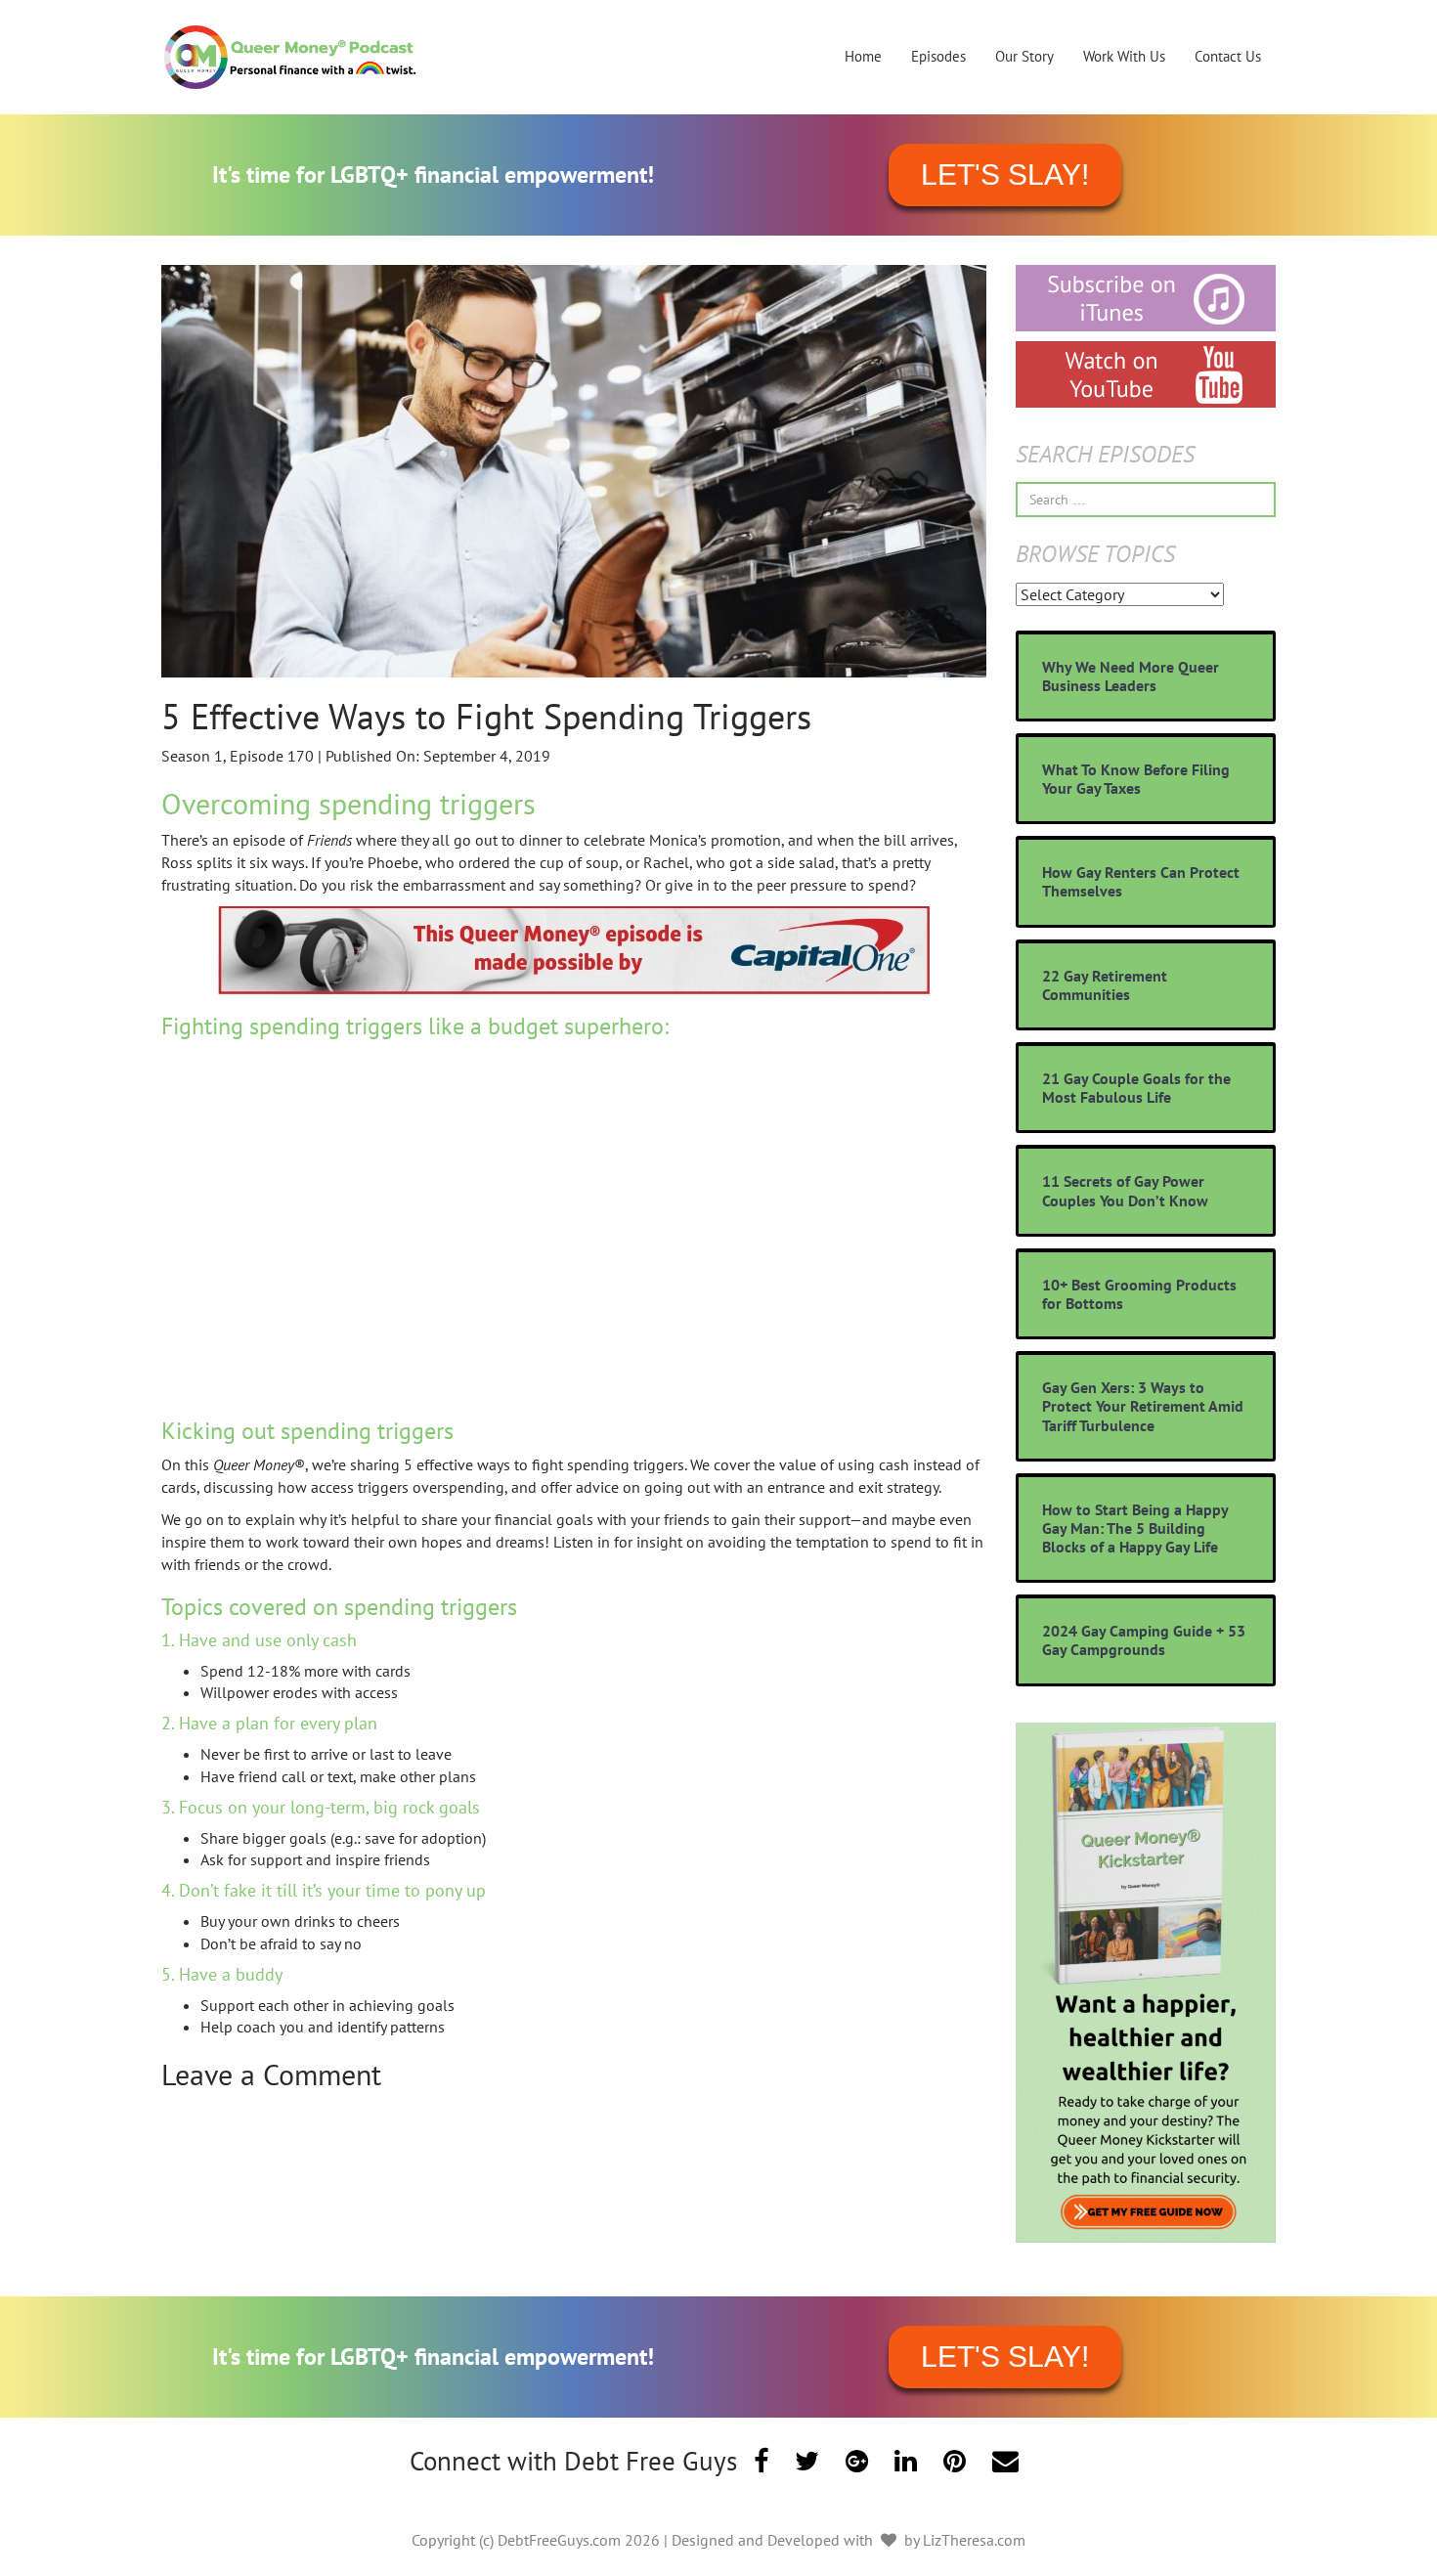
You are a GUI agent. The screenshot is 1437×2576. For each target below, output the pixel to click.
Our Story (1024, 56)
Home (863, 56)
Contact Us (1228, 56)
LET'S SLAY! (1005, 175)
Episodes (938, 56)
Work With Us (1124, 56)
